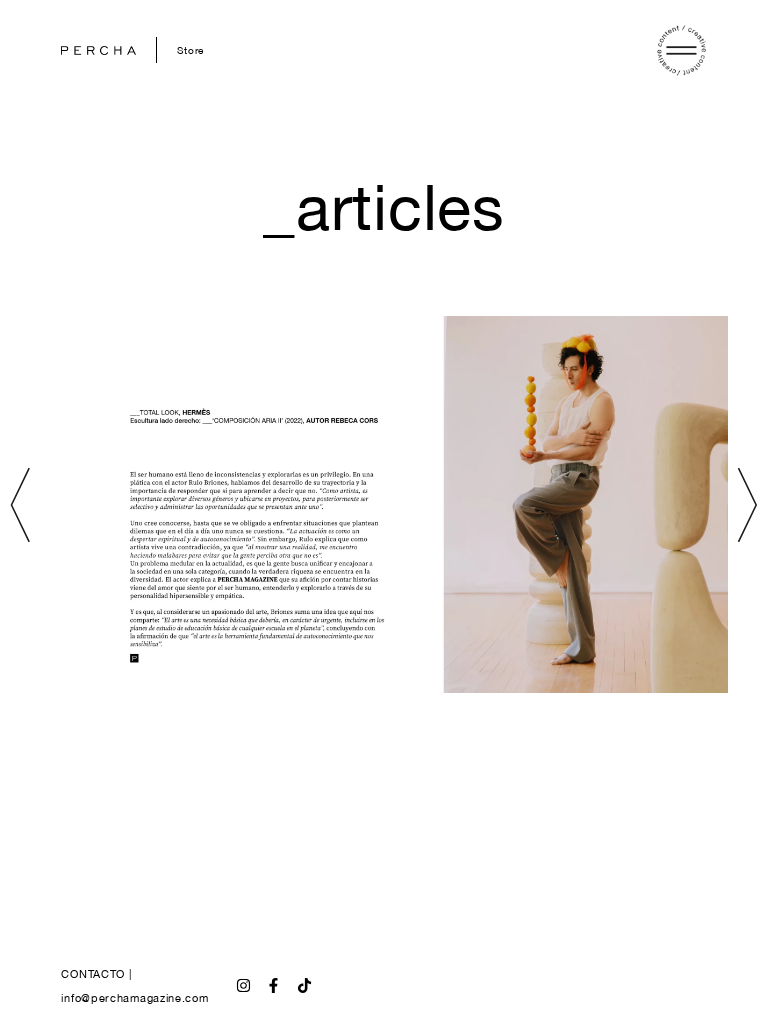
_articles (383, 206)
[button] (20, 504)
